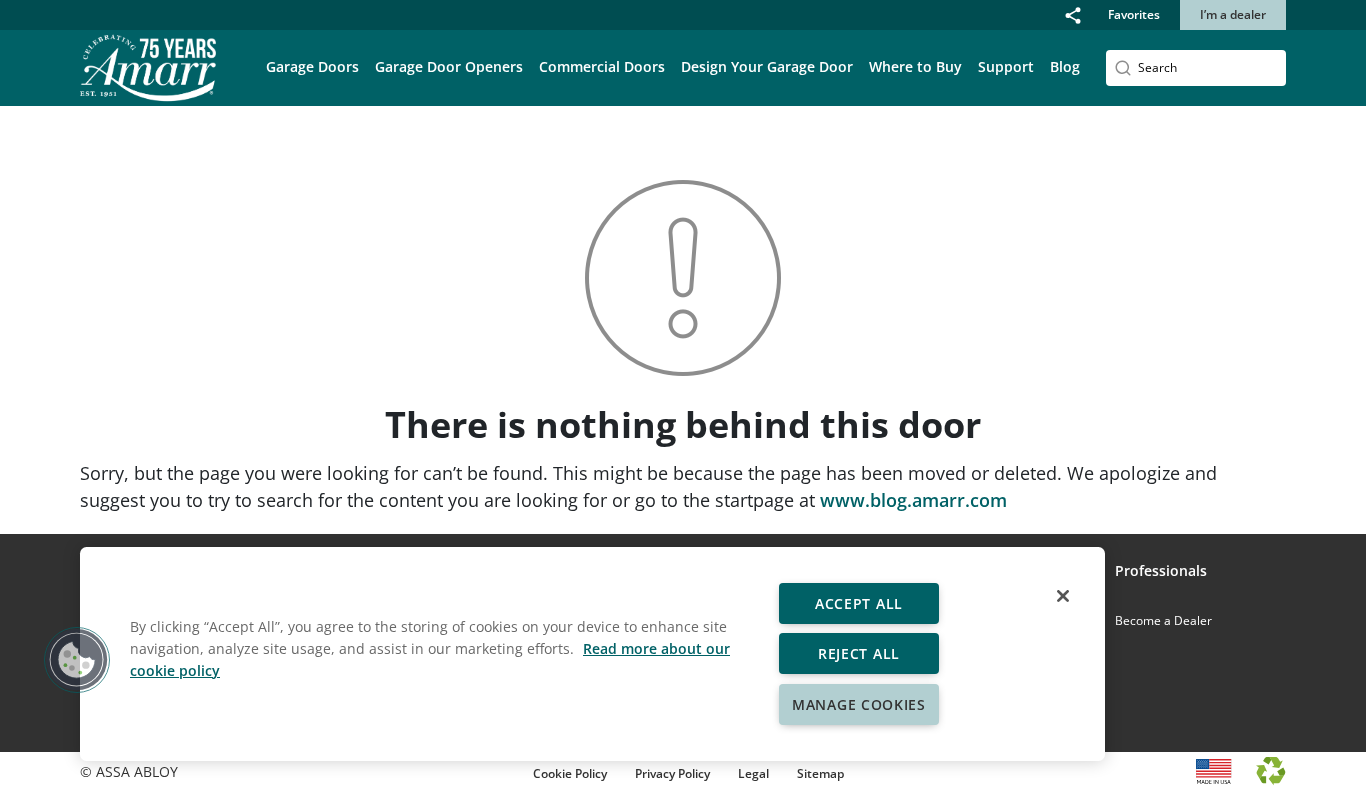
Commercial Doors (602, 66)
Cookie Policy (570, 773)
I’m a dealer (1233, 14)
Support (1006, 66)
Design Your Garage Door (767, 66)
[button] (1073, 15)
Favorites (1134, 14)
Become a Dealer (1163, 620)
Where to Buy (915, 66)
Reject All (859, 653)
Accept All (859, 603)
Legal (753, 773)
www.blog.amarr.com (913, 500)
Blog (1065, 66)
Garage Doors (312, 66)
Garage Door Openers (449, 66)
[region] (592, 654)
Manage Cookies (859, 704)
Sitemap (820, 773)
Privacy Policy (672, 773)
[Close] (1063, 596)
